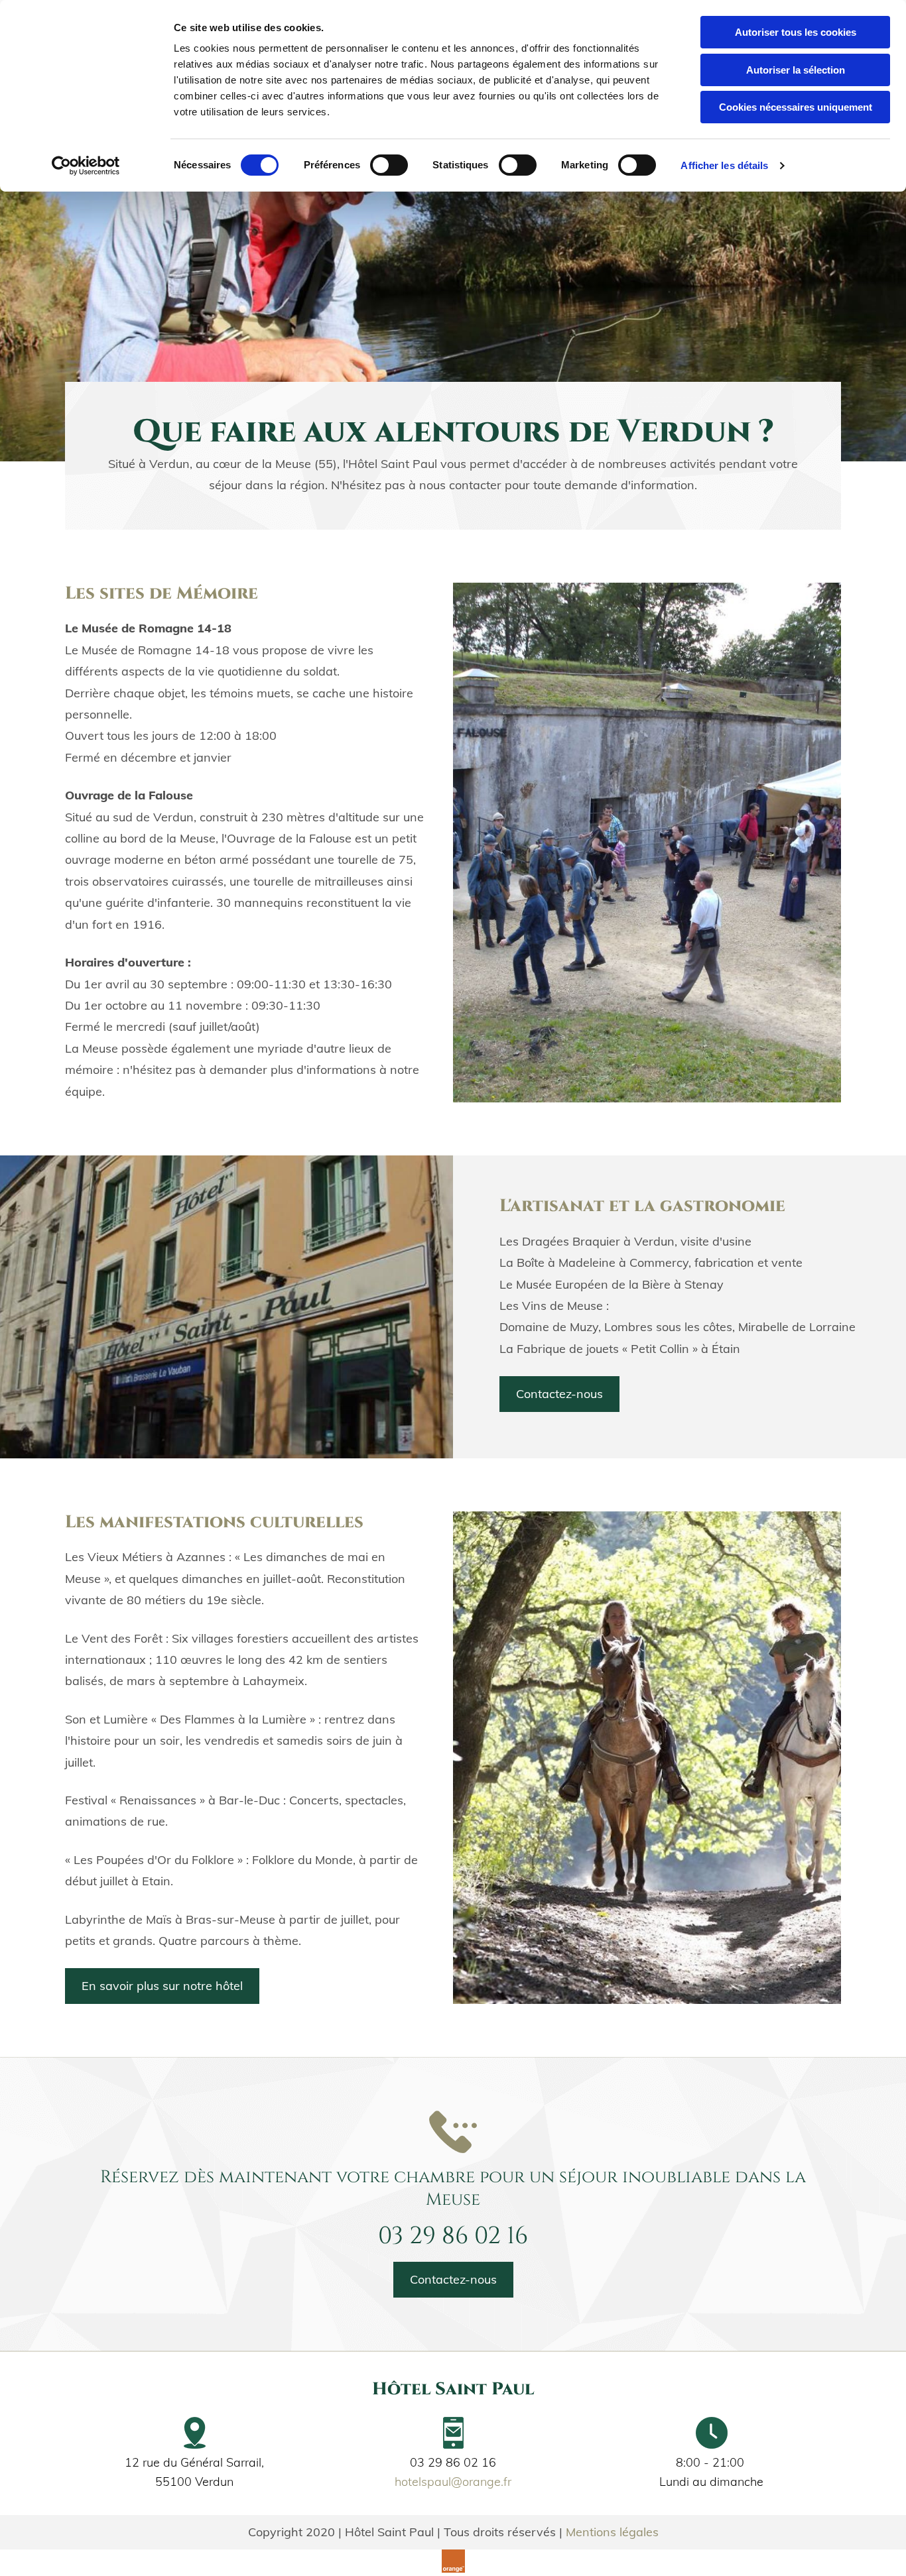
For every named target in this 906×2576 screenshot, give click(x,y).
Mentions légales (612, 2532)
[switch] (389, 165)
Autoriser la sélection (796, 70)
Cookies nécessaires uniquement (796, 107)
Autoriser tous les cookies (796, 32)
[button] (559, 1394)
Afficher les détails (724, 165)
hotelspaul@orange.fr (453, 2482)
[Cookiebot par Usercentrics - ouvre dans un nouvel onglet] (86, 166)
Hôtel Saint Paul (453, 2389)
